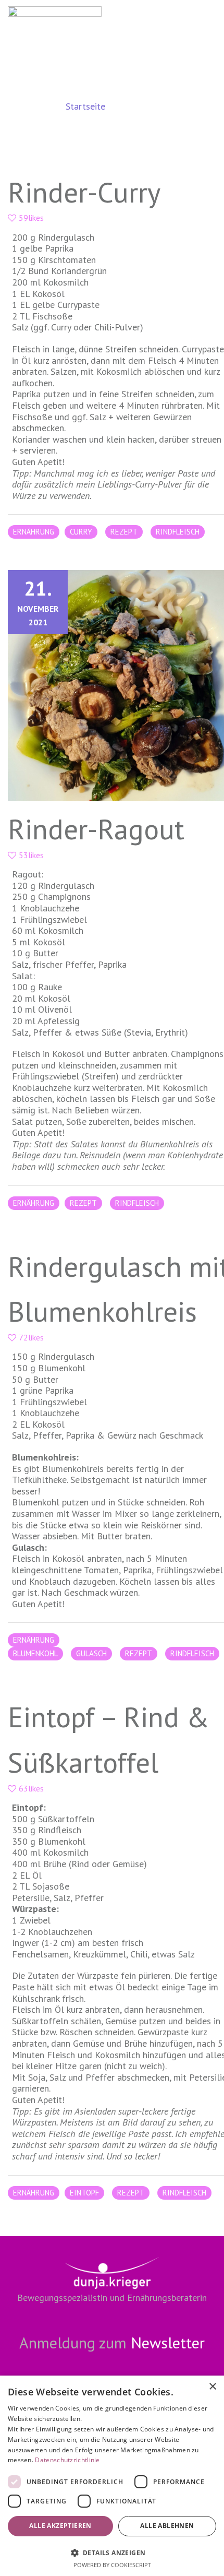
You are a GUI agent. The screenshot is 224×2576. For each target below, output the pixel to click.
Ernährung (34, 532)
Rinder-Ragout (96, 829)
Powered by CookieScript (112, 2565)
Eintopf (84, 2193)
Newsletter (168, 2342)
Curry (81, 532)
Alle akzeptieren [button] (60, 2526)
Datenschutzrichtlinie (67, 2460)
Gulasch (91, 1653)
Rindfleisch (178, 532)
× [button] (212, 2387)
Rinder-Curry (84, 192)
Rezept (124, 532)
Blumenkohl (35, 1653)
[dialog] (112, 2476)
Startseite (85, 106)
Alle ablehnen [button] (167, 2526)
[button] (112, 2552)
